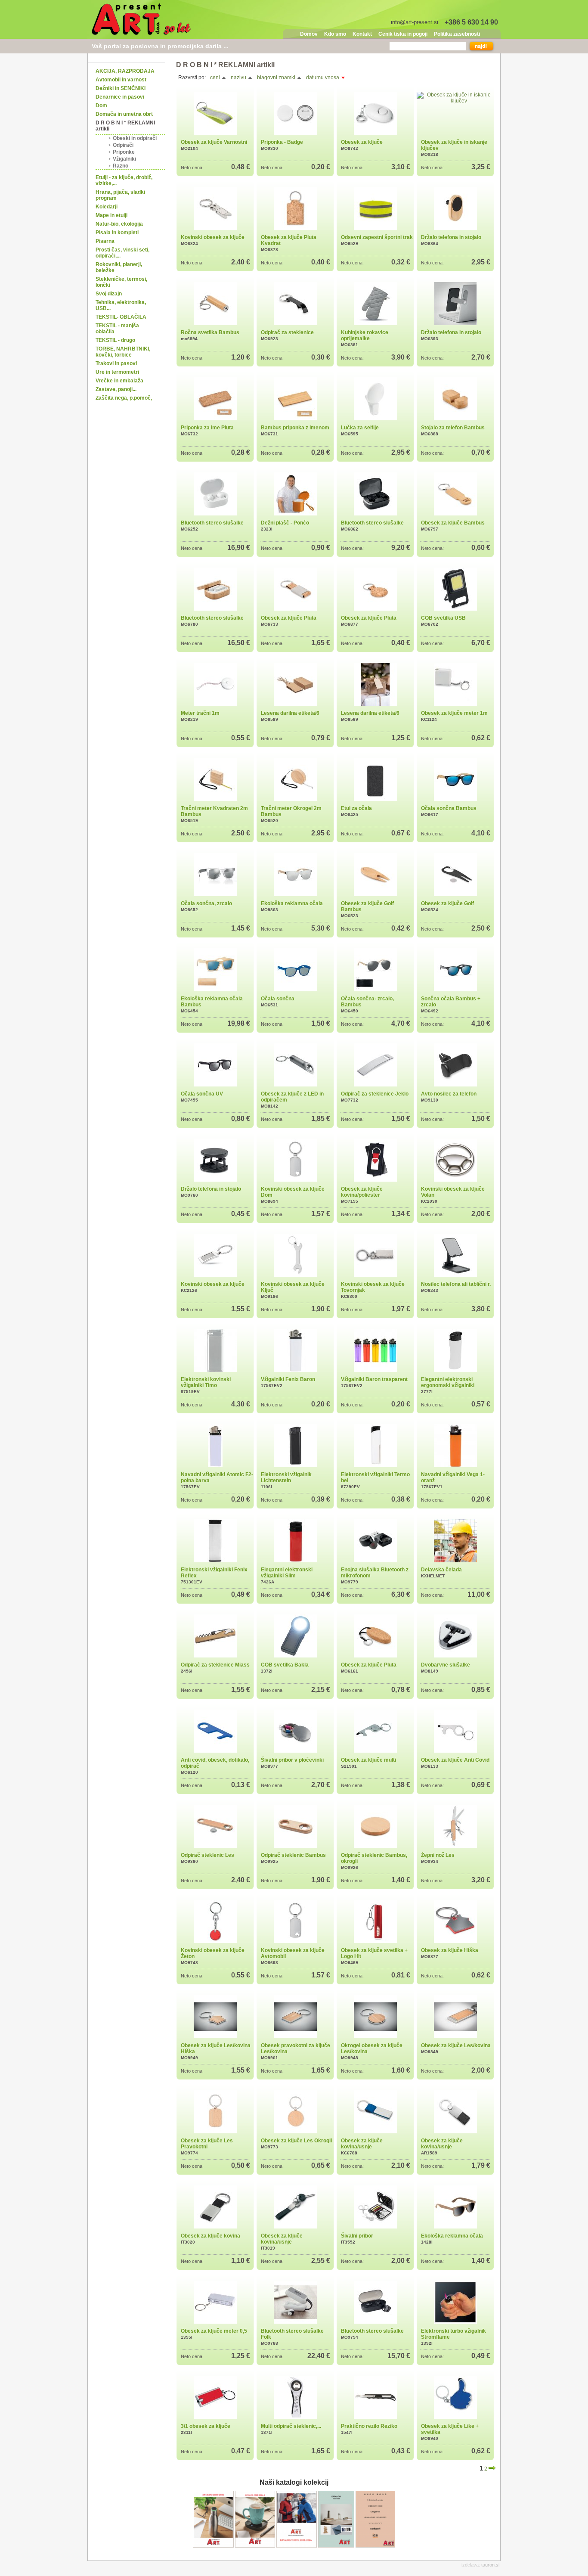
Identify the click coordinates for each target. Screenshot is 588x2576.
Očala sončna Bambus (449, 808)
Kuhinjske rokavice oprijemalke (365, 335)
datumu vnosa (323, 78)
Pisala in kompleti (117, 233)
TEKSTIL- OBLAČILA (121, 317)
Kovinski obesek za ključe (213, 237)
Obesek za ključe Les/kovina (456, 2045)
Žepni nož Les (438, 1855)
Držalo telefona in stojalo (451, 237)
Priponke (124, 152)
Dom (101, 106)
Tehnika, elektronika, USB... (121, 305)
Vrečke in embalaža (119, 381)
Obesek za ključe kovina (210, 2236)
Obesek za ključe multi (368, 1760)
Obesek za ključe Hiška (450, 1950)
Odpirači (123, 145)
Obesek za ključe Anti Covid (455, 1760)
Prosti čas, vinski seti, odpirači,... (122, 253)
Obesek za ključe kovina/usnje (362, 2144)
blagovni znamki (277, 78)
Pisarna (105, 241)
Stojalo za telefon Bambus (453, 428)
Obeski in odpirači (135, 138)
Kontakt (362, 34)
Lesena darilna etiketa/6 (290, 713)
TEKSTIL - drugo (115, 340)
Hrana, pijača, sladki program (120, 195)
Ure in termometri (117, 372)
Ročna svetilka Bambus (210, 332)
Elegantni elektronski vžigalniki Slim (287, 1573)
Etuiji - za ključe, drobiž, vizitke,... (124, 180)
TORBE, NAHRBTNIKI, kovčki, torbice (123, 352)
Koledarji (107, 207)
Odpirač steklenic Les (207, 1855)
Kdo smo (335, 34)
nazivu (239, 78)
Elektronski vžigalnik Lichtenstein (286, 1477)
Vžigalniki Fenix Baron (288, 1379)
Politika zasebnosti (457, 34)
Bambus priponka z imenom (295, 428)
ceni (216, 78)
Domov (309, 34)
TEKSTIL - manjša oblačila (117, 329)
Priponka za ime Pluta (207, 428)
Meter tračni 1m (200, 713)
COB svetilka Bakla (285, 1665)
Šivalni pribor (357, 2236)
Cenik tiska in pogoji (403, 34)
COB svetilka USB (443, 618)
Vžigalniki (124, 159)
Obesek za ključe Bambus (453, 523)
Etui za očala (356, 808)
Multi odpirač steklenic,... (291, 2426)
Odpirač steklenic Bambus (293, 1855)
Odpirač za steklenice (287, 332)
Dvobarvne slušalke (446, 1665)
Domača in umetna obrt (124, 114)
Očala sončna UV (202, 1094)
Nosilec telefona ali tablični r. (456, 1284)
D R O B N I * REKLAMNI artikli (125, 126)
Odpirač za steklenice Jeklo (375, 1094)
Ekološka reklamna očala (292, 903)
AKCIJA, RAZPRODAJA (125, 71)
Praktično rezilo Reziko (369, 2426)
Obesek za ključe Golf (447, 903)
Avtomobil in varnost (121, 80)
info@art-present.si (415, 22)
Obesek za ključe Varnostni (214, 142)
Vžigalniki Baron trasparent (374, 1379)
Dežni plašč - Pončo (285, 523)
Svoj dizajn (109, 294)
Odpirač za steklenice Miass (215, 1665)
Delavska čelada (441, 1570)
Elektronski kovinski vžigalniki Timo (206, 1382)
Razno (121, 166)
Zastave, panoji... (116, 389)
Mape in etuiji (111, 215)
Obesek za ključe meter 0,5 (214, 2331)
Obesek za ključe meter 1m (454, 713)
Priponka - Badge (282, 142)
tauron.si (490, 2565)
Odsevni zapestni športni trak (377, 237)
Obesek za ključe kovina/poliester (362, 1192)
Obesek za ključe (362, 142)
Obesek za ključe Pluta (289, 618)
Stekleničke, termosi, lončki (121, 282)
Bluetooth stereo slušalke (212, 523)
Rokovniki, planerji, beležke (119, 267)
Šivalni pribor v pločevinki (292, 1760)
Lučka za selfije (360, 428)
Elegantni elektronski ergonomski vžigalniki (448, 1382)
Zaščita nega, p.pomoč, (124, 398)
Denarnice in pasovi (120, 97)
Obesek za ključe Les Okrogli (296, 2141)
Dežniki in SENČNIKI (121, 88)
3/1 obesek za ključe (206, 2426)
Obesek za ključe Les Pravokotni (207, 2144)
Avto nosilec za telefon (449, 1094)
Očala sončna (278, 999)
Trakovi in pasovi (116, 363)
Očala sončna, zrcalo (206, 903)
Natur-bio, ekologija (119, 224)
